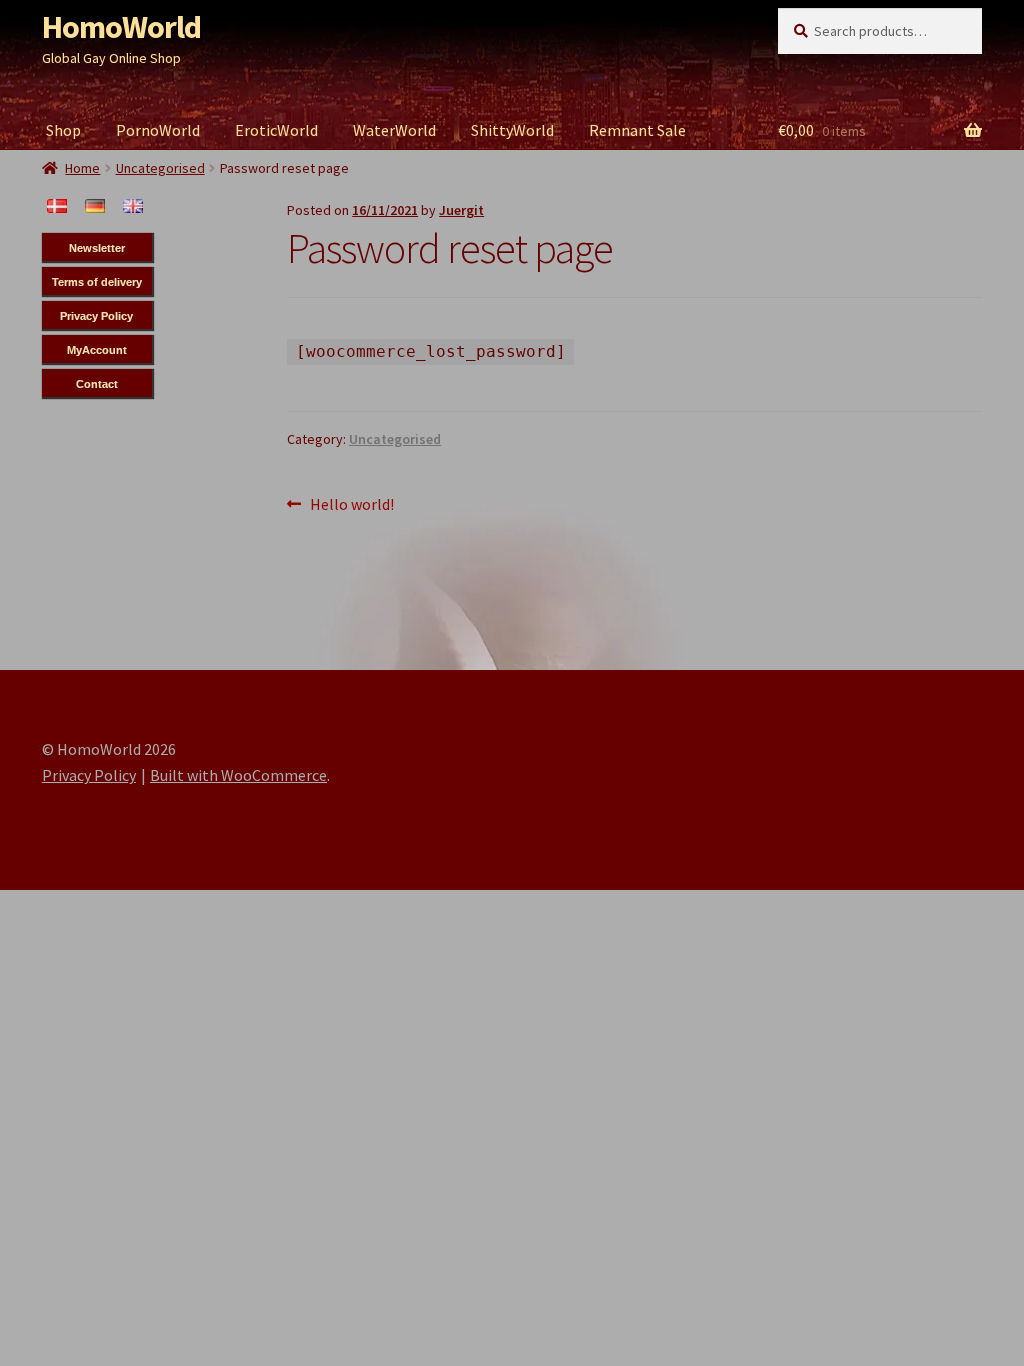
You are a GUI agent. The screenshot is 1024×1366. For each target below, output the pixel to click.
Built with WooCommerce (238, 775)
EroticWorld (276, 130)
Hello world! (351, 505)
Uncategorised (395, 439)
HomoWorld (121, 27)
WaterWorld (394, 130)
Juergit (461, 210)
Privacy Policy (89, 775)
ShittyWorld (512, 130)
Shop (63, 130)
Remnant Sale (637, 130)
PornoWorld (158, 130)
